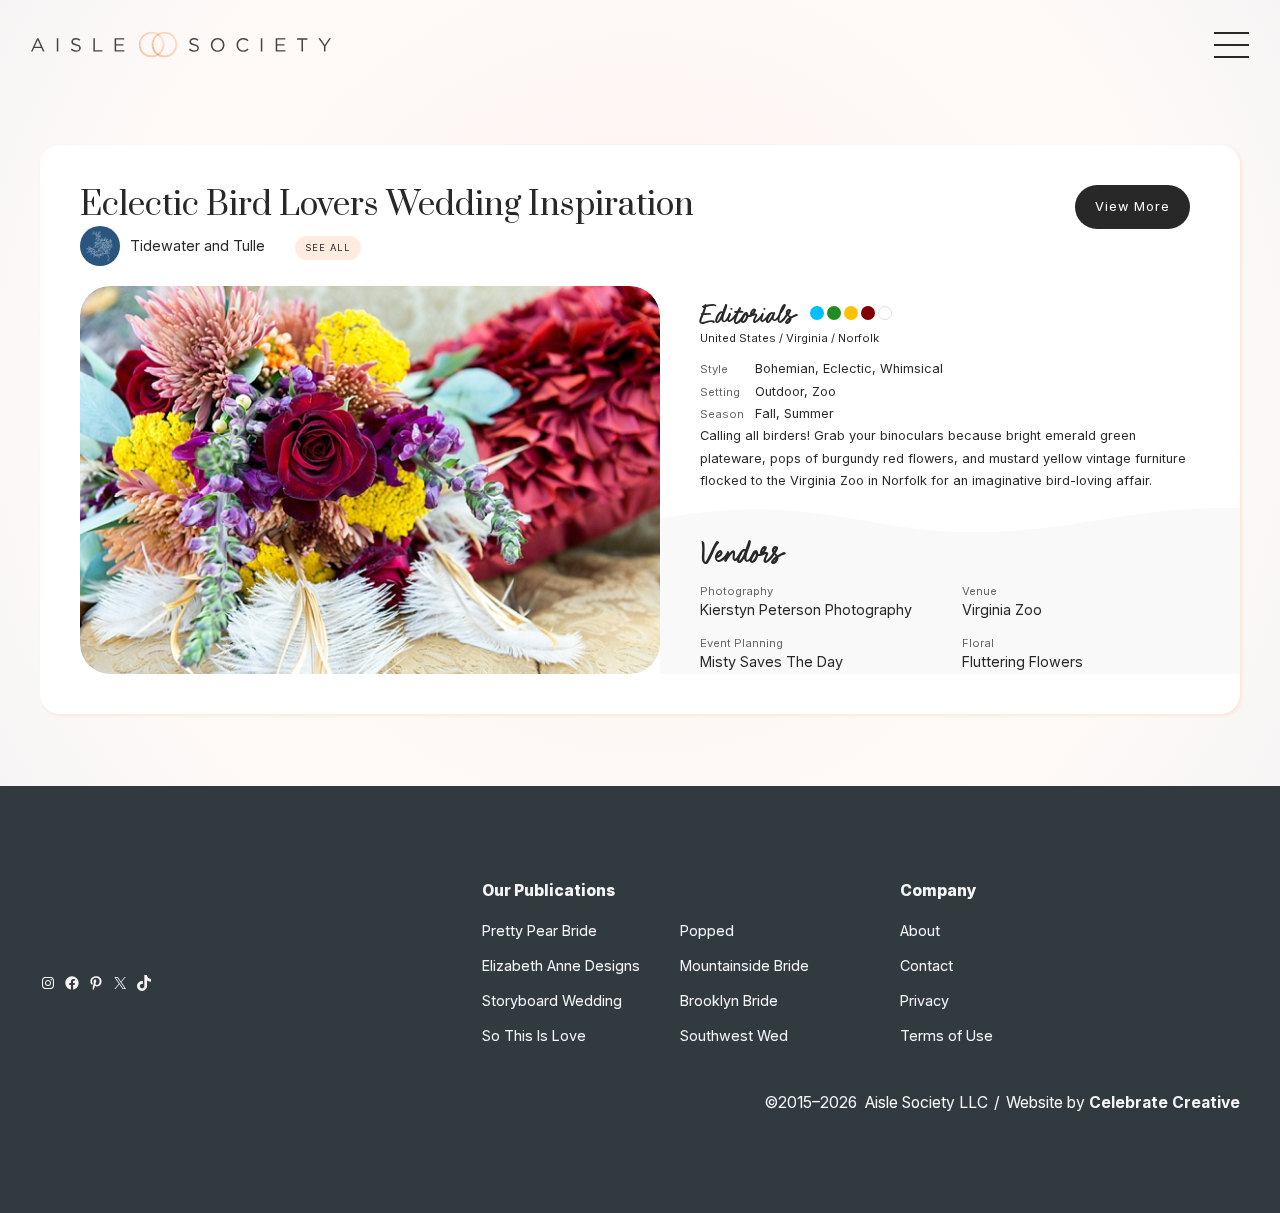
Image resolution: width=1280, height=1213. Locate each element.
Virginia (807, 338)
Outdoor (779, 391)
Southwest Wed (734, 1035)
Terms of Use (946, 1035)
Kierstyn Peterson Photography (806, 609)
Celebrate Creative (1164, 1102)
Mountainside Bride (744, 965)
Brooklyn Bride (729, 1000)
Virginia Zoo (1002, 609)
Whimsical (911, 368)
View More (1132, 206)
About (920, 930)
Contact (926, 965)
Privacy (924, 1000)
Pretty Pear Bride (539, 930)
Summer (809, 413)
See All (328, 247)
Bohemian (785, 368)
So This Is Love (534, 1035)
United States (738, 338)
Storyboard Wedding (552, 1000)
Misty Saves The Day (771, 661)
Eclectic (847, 368)
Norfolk (858, 338)
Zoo (824, 391)
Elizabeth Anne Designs (561, 965)
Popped (707, 930)
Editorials (747, 315)
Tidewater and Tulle (197, 245)
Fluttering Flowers (1022, 661)
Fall (765, 413)
